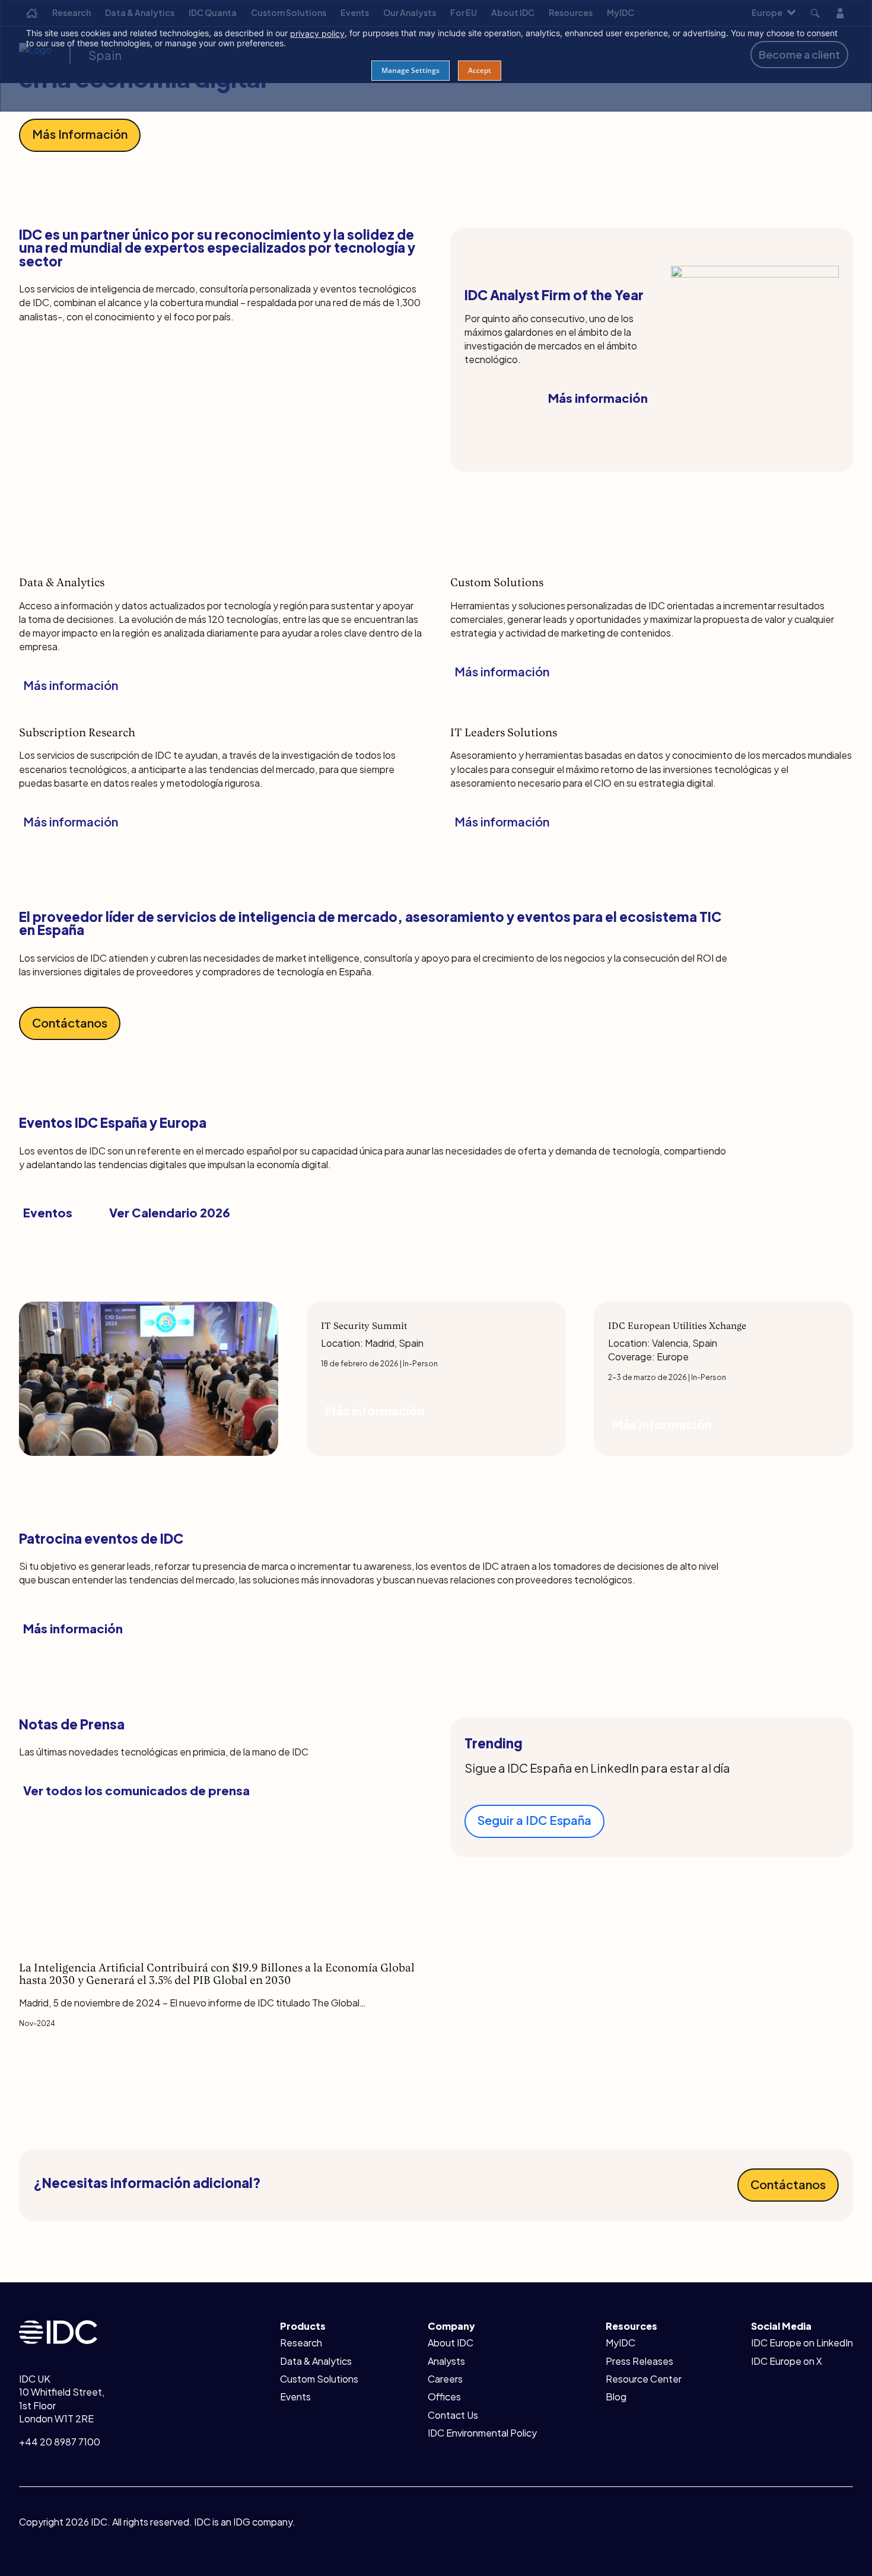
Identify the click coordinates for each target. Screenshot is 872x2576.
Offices (444, 2397)
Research (301, 2343)
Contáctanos (70, 1023)
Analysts (446, 2361)
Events (295, 2397)
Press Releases (639, 2361)
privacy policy (317, 34)
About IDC (451, 2343)
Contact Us (453, 2415)
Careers (445, 2379)
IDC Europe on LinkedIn (802, 2343)
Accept (480, 70)
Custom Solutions (319, 2379)
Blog (616, 2397)
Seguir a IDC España (534, 1820)
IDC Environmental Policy (482, 2433)
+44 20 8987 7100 (60, 2442)
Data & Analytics (316, 2361)
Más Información (80, 134)
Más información (598, 398)
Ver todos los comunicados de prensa (136, 1790)
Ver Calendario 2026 (170, 1212)
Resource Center (644, 2379)
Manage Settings (410, 70)
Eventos (48, 1212)
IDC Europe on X (787, 2361)
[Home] (58, 2331)
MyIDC (620, 2343)
